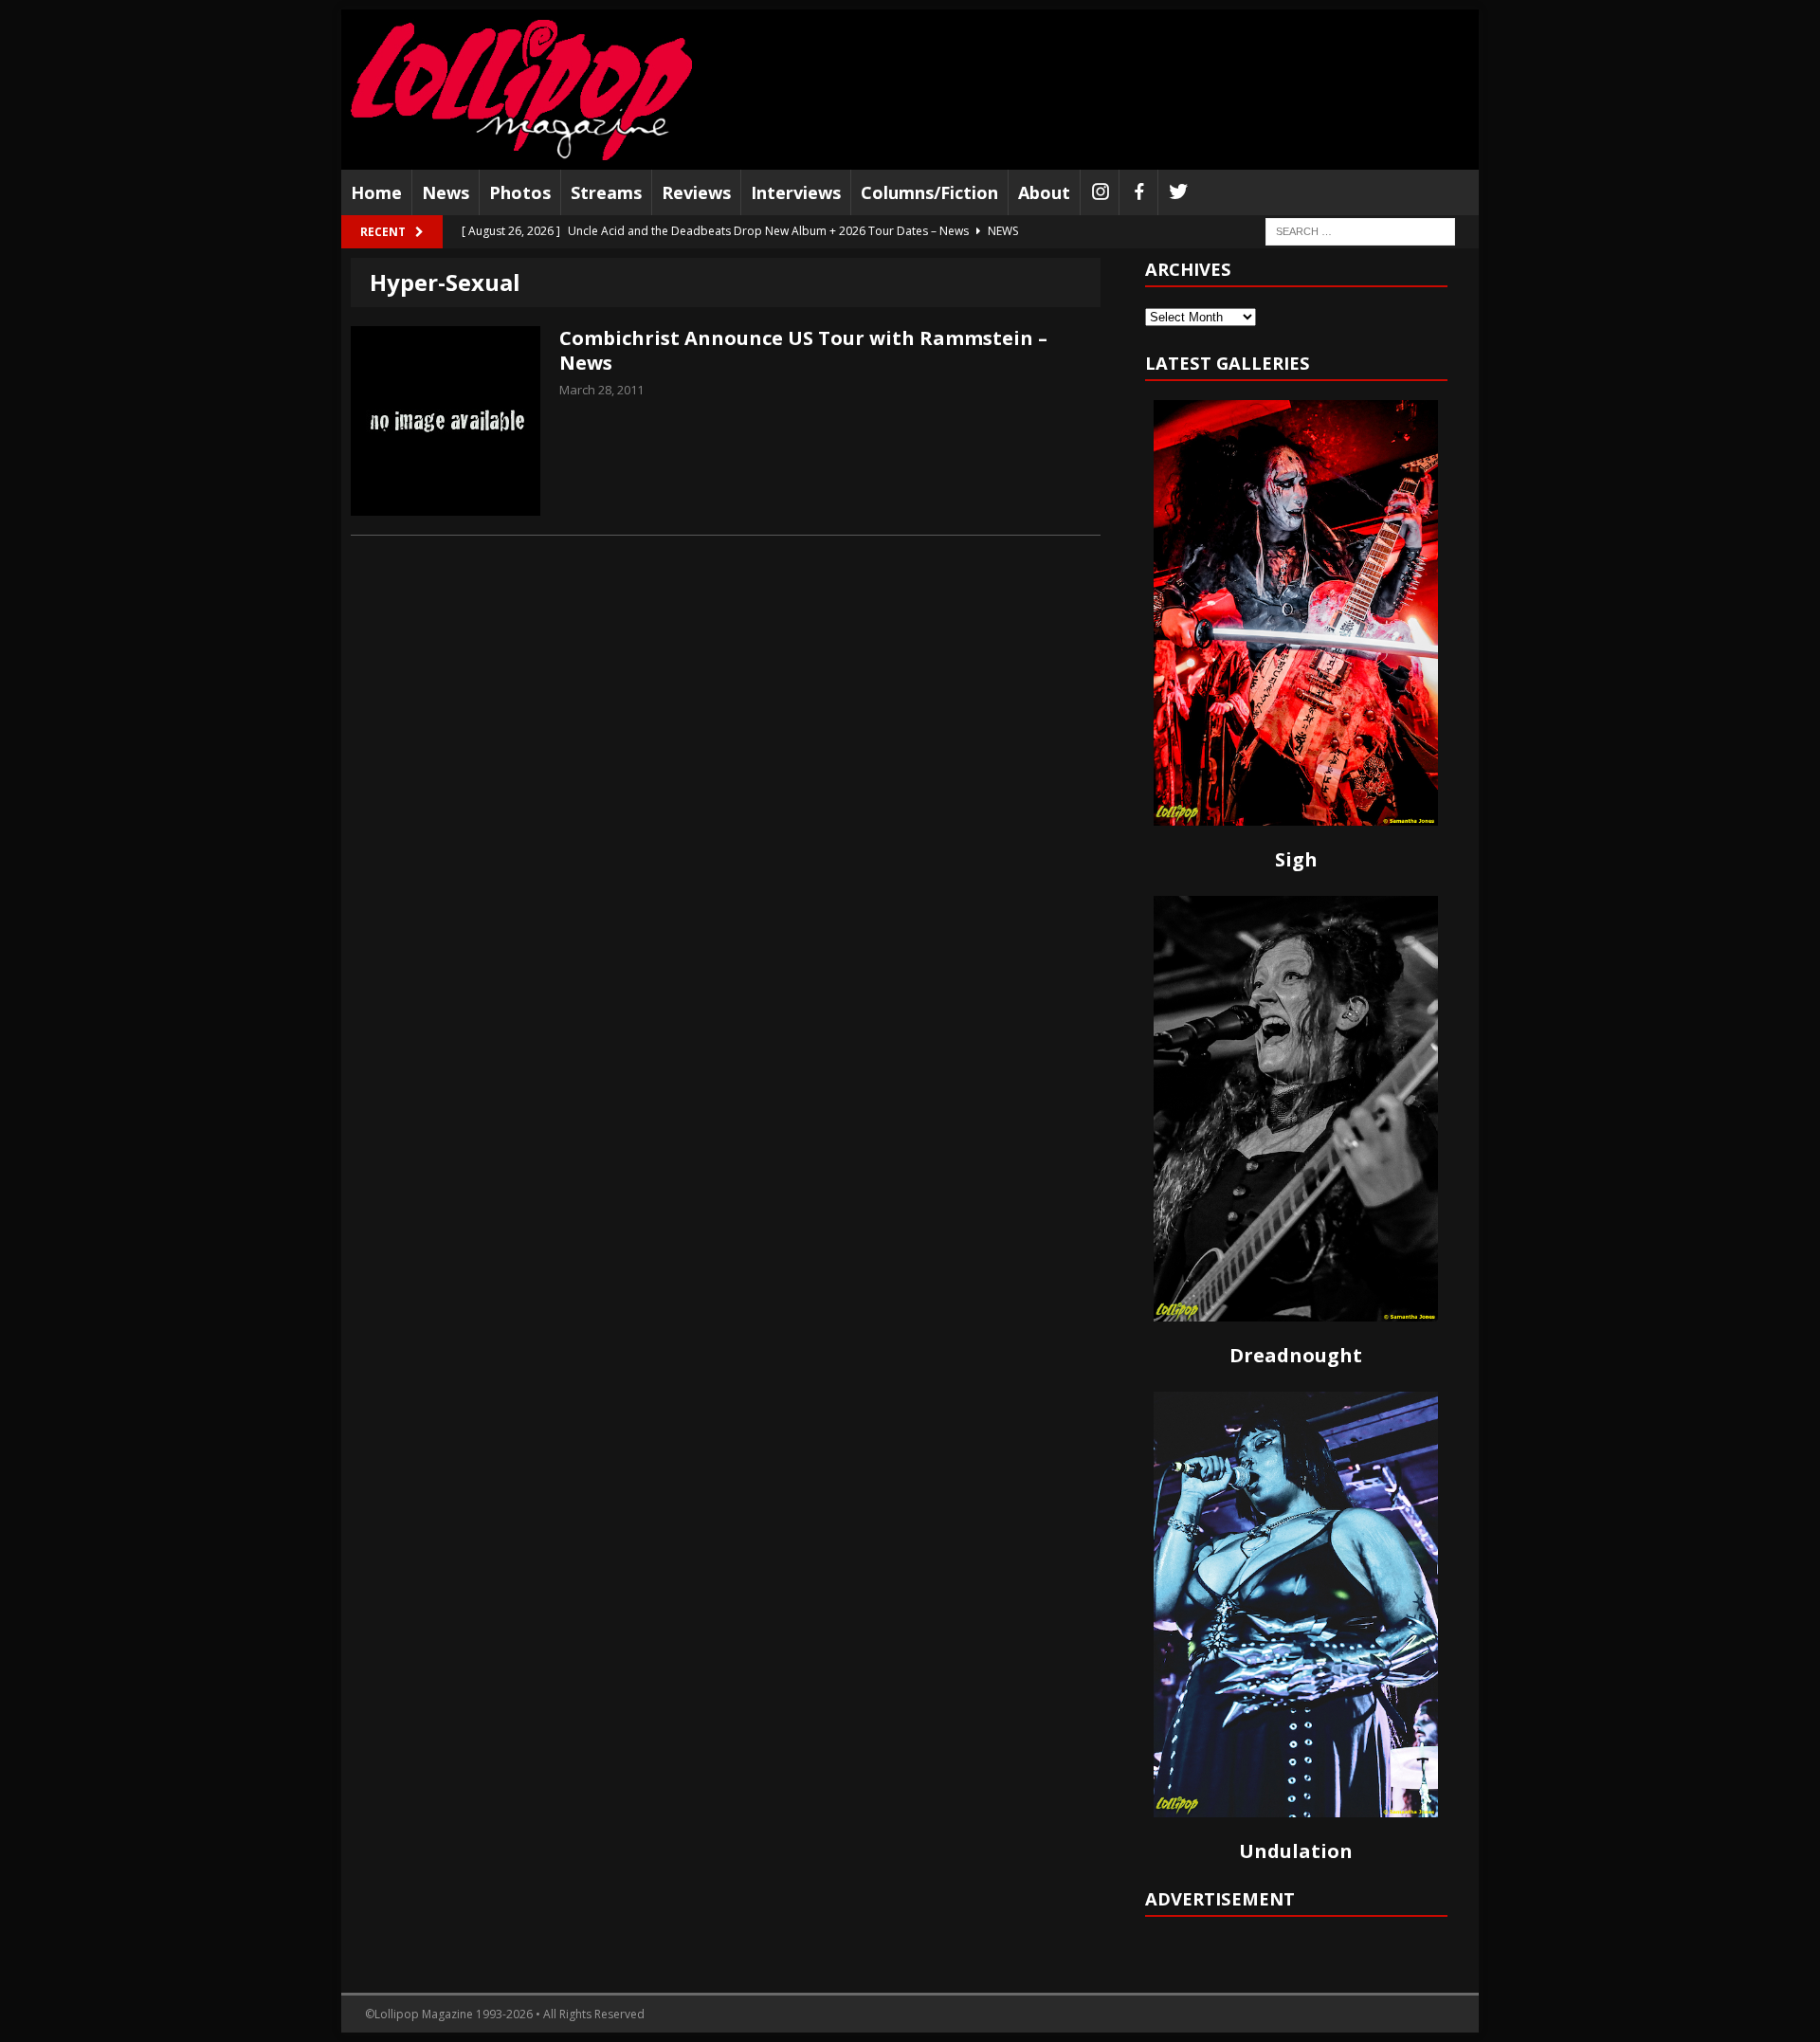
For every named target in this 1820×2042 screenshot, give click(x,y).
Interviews (796, 192)
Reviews (696, 192)
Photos (520, 192)
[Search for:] (1360, 231)
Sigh (1296, 859)
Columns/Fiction (929, 192)
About (1044, 192)
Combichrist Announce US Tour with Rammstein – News (803, 350)
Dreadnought (1296, 1355)
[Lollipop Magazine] (521, 90)
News (446, 192)
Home (376, 192)
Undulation (1296, 1851)
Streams (606, 192)
